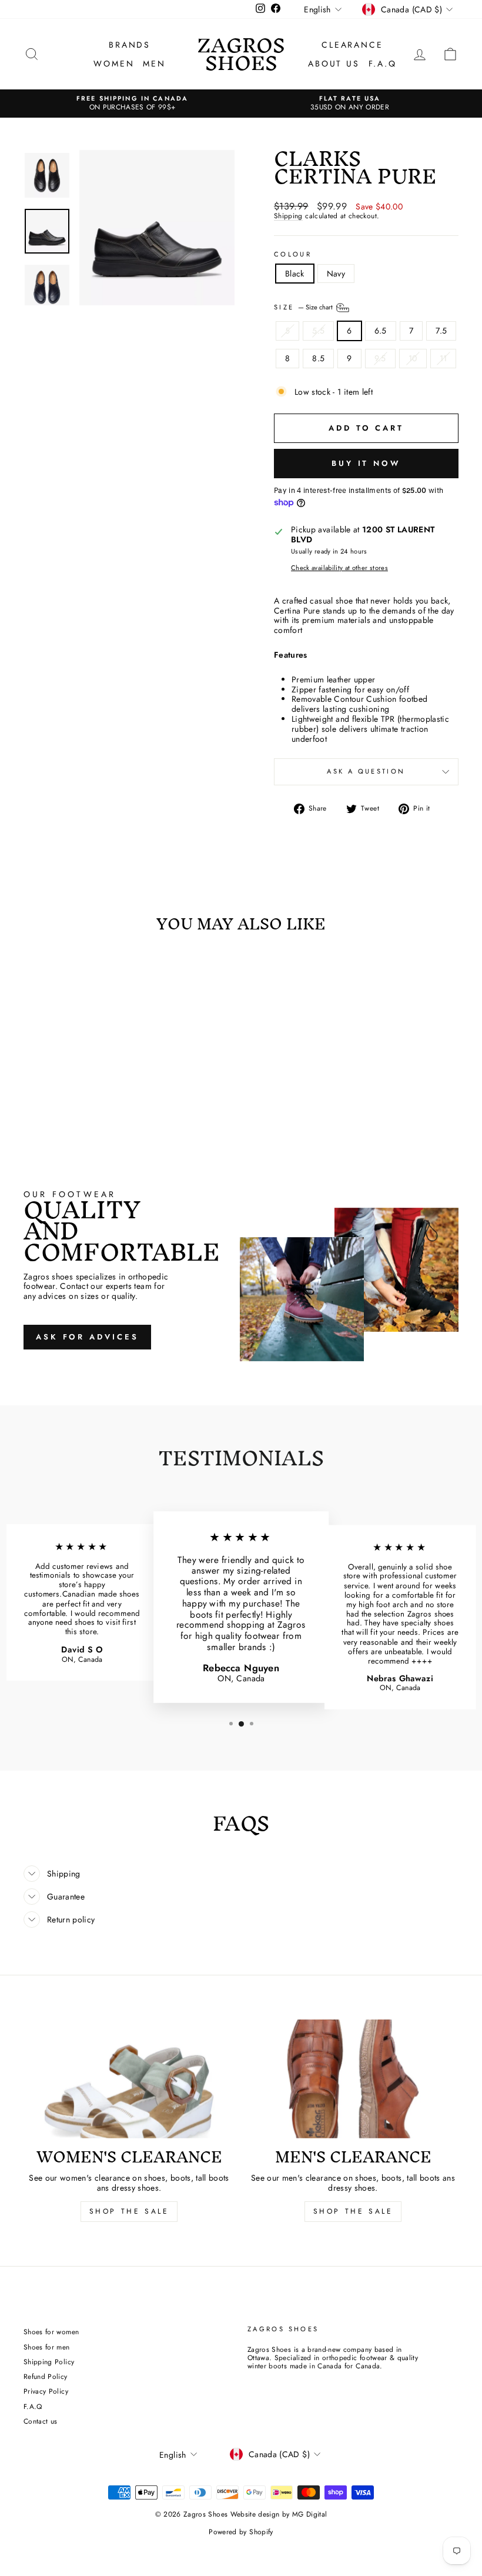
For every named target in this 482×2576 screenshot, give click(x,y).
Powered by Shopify (241, 2532)
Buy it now (366, 463)
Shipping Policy (49, 2362)
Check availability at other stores (339, 568)
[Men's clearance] (353, 2079)
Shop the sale (353, 2211)
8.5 (318, 358)
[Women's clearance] (129, 2079)
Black (295, 274)
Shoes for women (51, 2332)
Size (304, 307)
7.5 (441, 331)
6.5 (381, 331)
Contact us (41, 2421)
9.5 (380, 358)
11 (443, 358)
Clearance (352, 45)
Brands (130, 45)
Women (114, 64)
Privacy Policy (46, 2391)
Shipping (288, 216)
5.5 (318, 331)
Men (154, 64)
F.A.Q (383, 64)
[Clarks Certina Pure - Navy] (81, 1109)
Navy (336, 274)
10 (413, 358)
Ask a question (366, 771)
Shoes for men (47, 2347)
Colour (293, 254)
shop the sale (129, 2211)
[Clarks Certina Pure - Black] (65, 1109)
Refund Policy (46, 2376)
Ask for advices (87, 1337)
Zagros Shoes (241, 54)
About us (334, 64)
